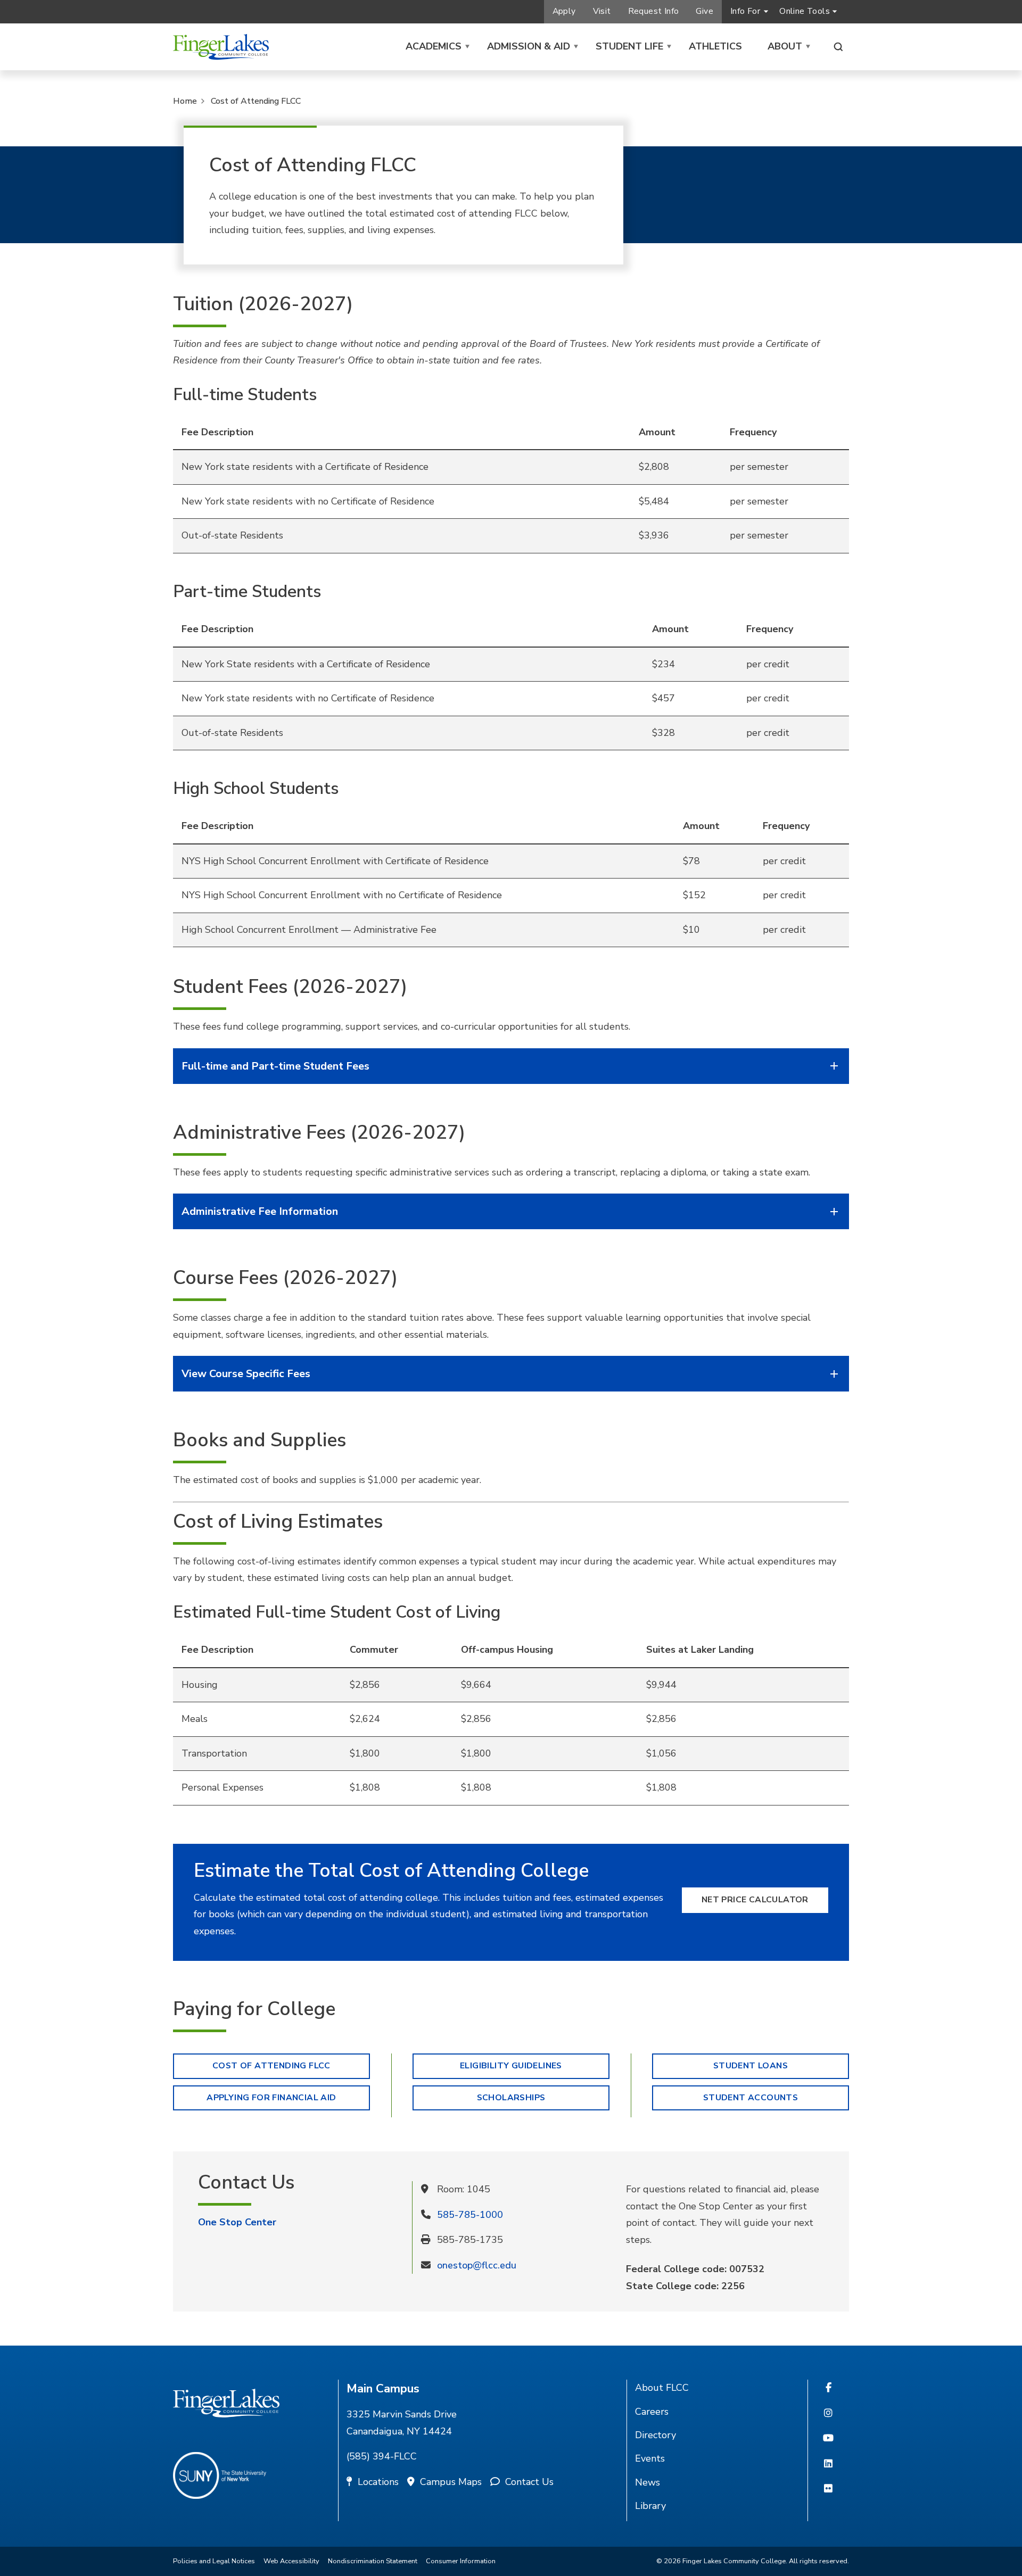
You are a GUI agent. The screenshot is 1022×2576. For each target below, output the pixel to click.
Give (704, 11)
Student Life (629, 46)
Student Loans (751, 2066)
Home (185, 101)
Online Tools (805, 11)
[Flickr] (828, 2489)
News (648, 2482)
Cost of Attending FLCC (256, 101)
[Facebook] (829, 2388)
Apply (564, 11)
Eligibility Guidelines (511, 2066)
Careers (652, 2412)
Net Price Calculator (755, 1900)
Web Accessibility (291, 2561)
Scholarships (511, 2098)
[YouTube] (828, 2439)
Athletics (715, 46)
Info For (745, 11)
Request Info (654, 11)
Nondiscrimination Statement (373, 2561)
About (785, 46)
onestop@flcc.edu (477, 2265)
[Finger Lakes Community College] (221, 47)
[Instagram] (828, 2414)
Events (650, 2458)
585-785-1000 (470, 2215)
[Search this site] (838, 47)
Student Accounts (751, 2098)
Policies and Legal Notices (214, 2561)
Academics (434, 46)
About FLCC (662, 2388)
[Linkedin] (828, 2464)
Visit (602, 11)
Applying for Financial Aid (271, 2098)
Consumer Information (461, 2561)
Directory (656, 2435)
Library (650, 2506)
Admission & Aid (529, 46)
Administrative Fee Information (260, 1211)
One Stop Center (237, 2222)
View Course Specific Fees (246, 1374)
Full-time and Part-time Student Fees (275, 1066)
